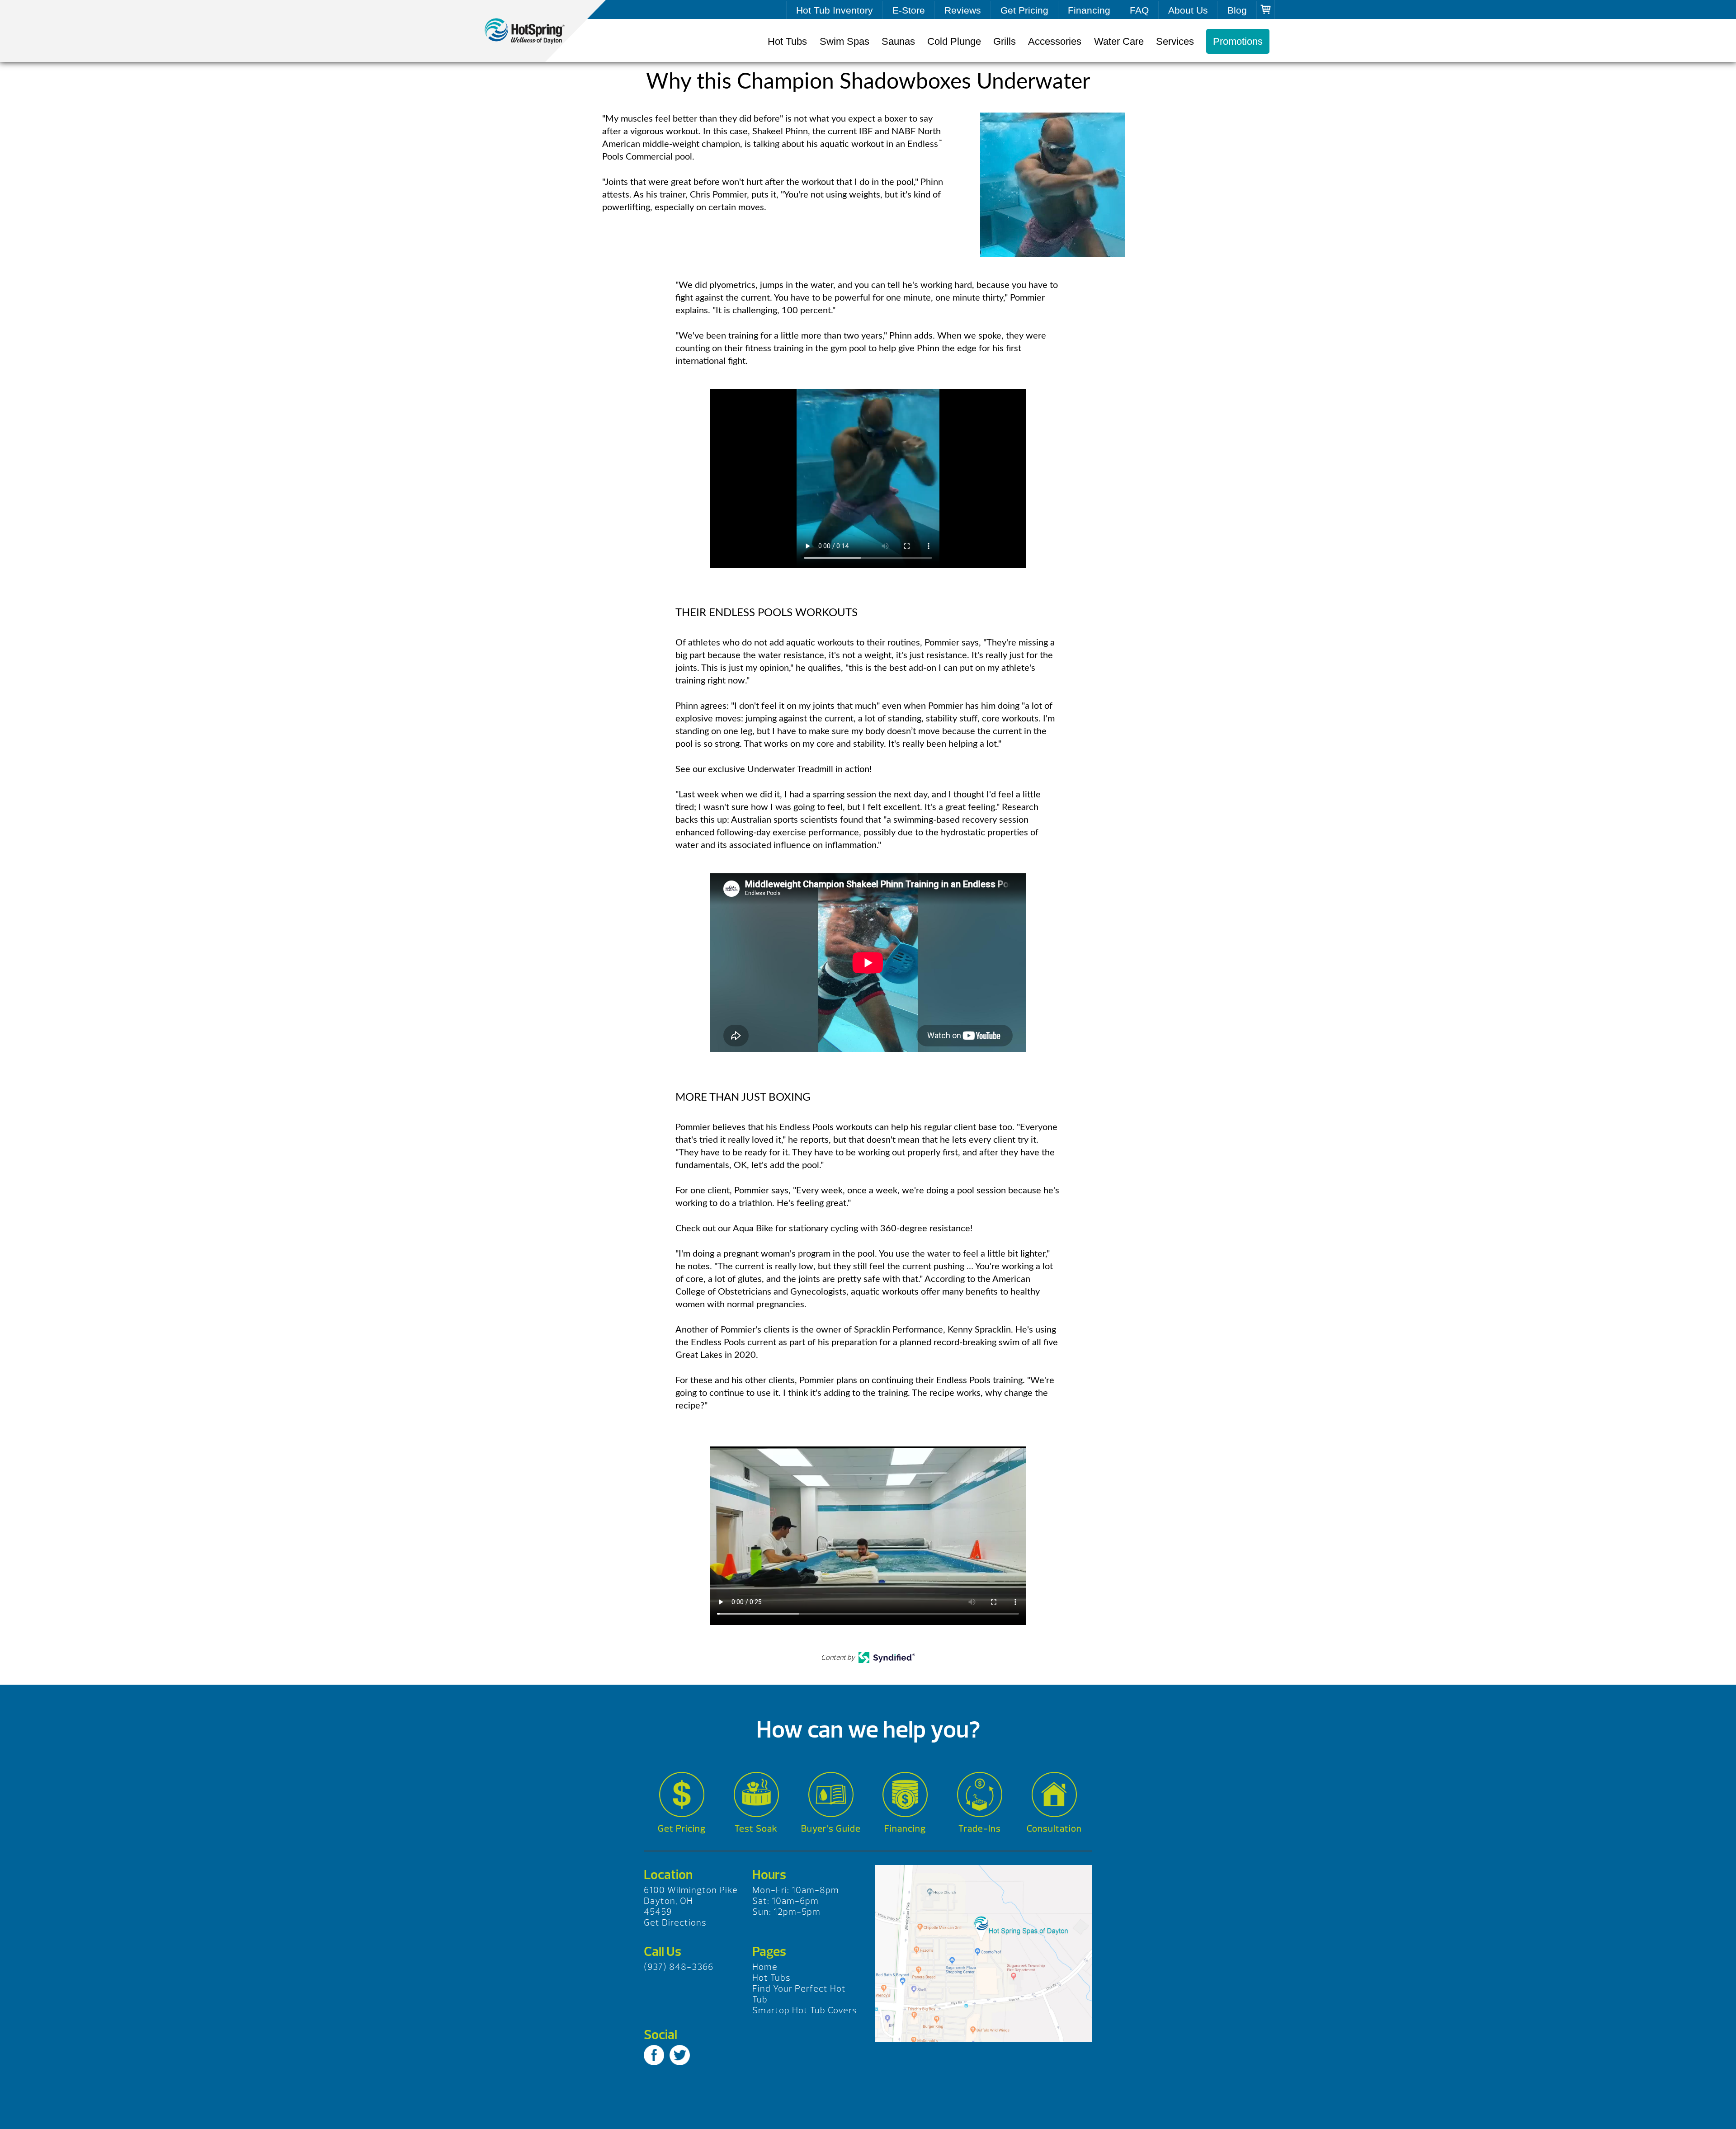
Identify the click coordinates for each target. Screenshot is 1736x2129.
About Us (1188, 10)
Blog (1237, 10)
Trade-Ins (980, 1829)
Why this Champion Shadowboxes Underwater (533, 31)
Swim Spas (844, 41)
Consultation (1054, 1829)
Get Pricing (1024, 10)
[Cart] (1266, 9)
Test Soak (756, 1829)
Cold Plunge (954, 41)
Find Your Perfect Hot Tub (799, 1994)
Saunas (898, 41)
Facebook (654, 2055)
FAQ (1139, 10)
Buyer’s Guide (831, 1829)
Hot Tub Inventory (835, 10)
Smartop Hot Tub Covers (805, 2010)
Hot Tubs (787, 41)
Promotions (1238, 41)
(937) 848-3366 (679, 1967)
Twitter (680, 2055)
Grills (1005, 41)
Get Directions (675, 1923)
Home (765, 1967)
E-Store (909, 10)
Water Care (1119, 41)
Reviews (963, 10)
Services (1175, 41)
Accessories (1055, 41)
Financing (1089, 10)
